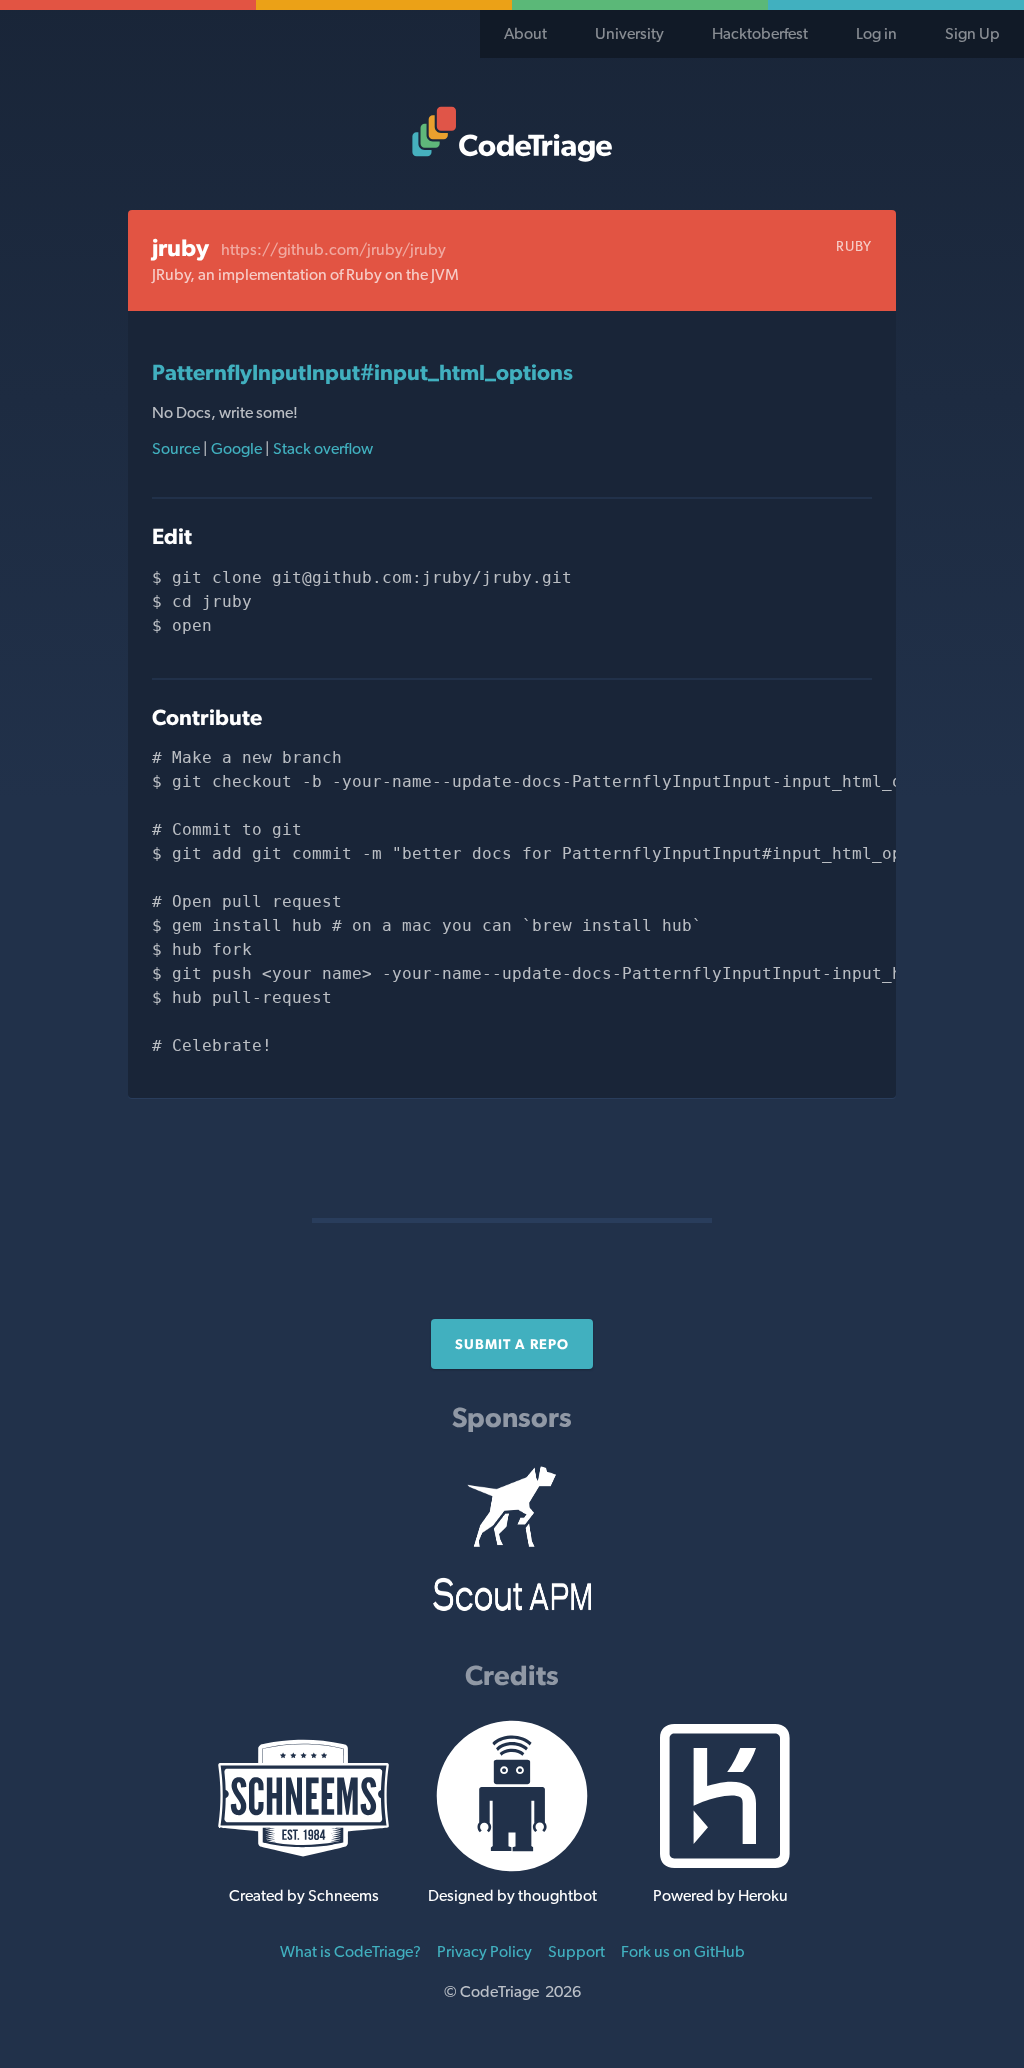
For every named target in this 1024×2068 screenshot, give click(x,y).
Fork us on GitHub (683, 1951)
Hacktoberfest (760, 33)
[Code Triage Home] (512, 134)
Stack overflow (321, 448)
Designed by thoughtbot (512, 1895)
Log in (876, 33)
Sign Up (972, 33)
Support (576, 1951)
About (525, 33)
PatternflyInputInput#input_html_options (362, 372)
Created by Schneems (304, 1895)
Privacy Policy (484, 1951)
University (629, 33)
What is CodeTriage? (350, 1951)
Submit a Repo (512, 1344)
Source (177, 448)
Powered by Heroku (720, 1895)
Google (236, 448)
